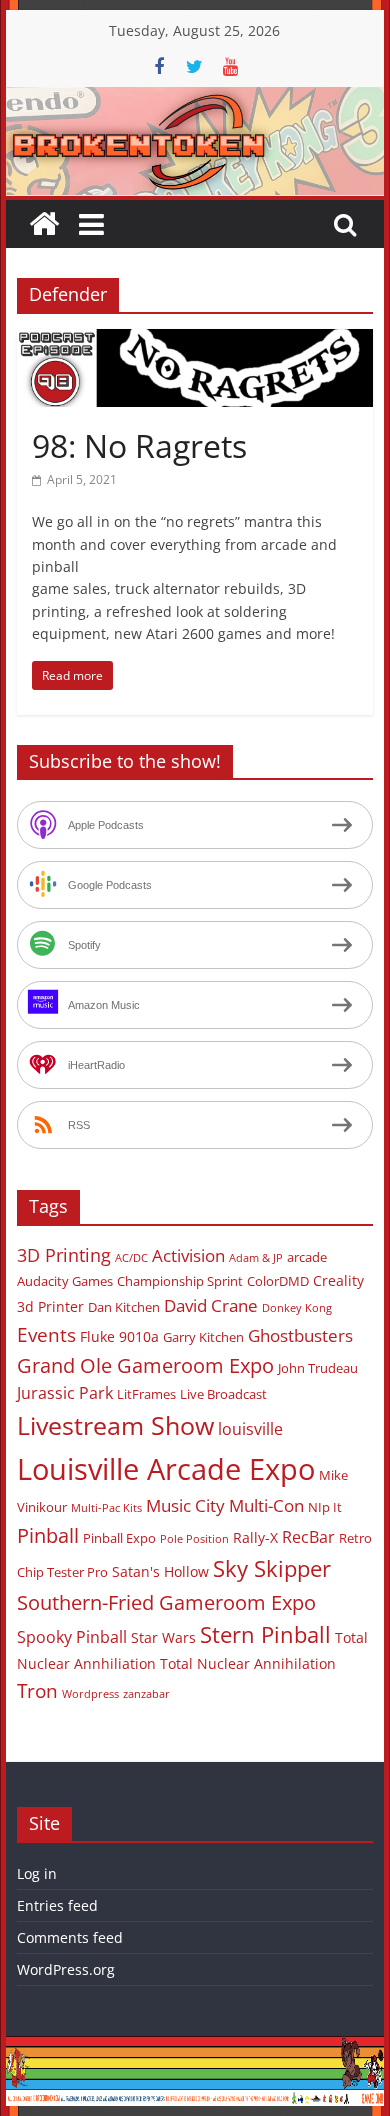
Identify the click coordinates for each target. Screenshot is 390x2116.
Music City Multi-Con (225, 1505)
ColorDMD (278, 1281)
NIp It (325, 1507)
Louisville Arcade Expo (166, 1469)
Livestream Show (115, 1425)
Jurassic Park (65, 1393)
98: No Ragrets (139, 445)
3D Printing (64, 1255)
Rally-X (255, 1537)
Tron (37, 1691)
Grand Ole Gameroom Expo (145, 1365)
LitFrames (146, 1394)
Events (46, 1335)
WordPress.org (66, 1969)
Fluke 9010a (119, 1336)
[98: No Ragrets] (195, 341)
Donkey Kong (297, 1308)
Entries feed (57, 1905)
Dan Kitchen (124, 1307)
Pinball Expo (119, 1538)
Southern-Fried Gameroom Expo (166, 1602)
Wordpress (90, 1694)
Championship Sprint (180, 1281)
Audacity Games (65, 1281)
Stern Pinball (265, 1634)
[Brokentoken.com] (195, 99)
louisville (250, 1429)
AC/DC (131, 1258)
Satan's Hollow (160, 1571)
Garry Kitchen (203, 1337)
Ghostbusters (300, 1335)
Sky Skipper (272, 1568)
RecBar (308, 1537)
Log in (37, 1873)
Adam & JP (256, 1258)
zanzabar (146, 1694)
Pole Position (194, 1539)
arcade (307, 1257)
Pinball (48, 1535)
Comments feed (70, 1937)
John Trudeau (318, 1368)
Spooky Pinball (72, 1637)
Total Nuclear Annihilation (248, 1663)
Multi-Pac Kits (106, 1508)
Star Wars (163, 1637)
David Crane (211, 1305)
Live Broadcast (223, 1394)
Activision (188, 1255)
